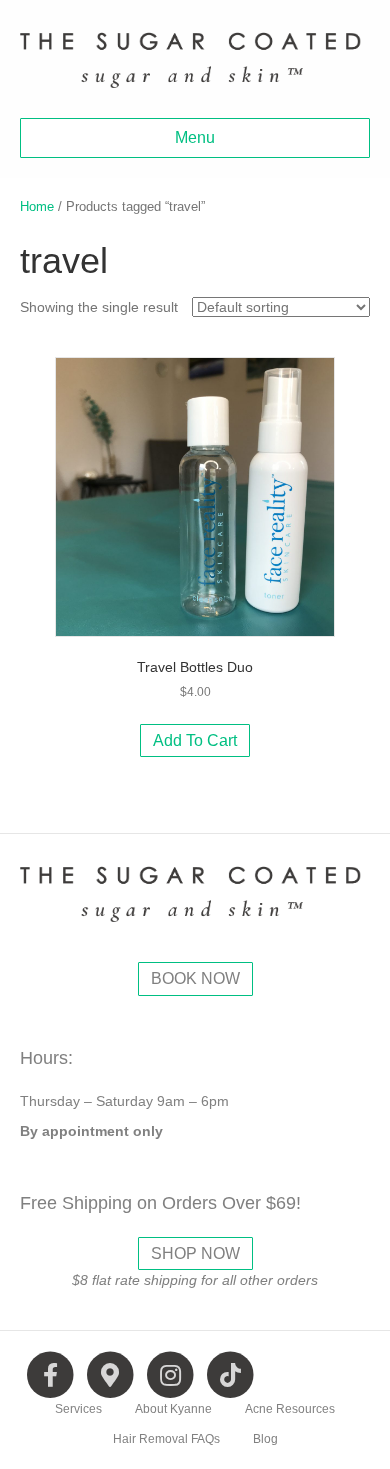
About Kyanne (173, 1409)
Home (37, 206)
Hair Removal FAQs (166, 1439)
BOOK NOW (195, 978)
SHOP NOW (195, 1253)
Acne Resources (290, 1409)
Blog (265, 1439)
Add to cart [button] (195, 740)
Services (78, 1409)
